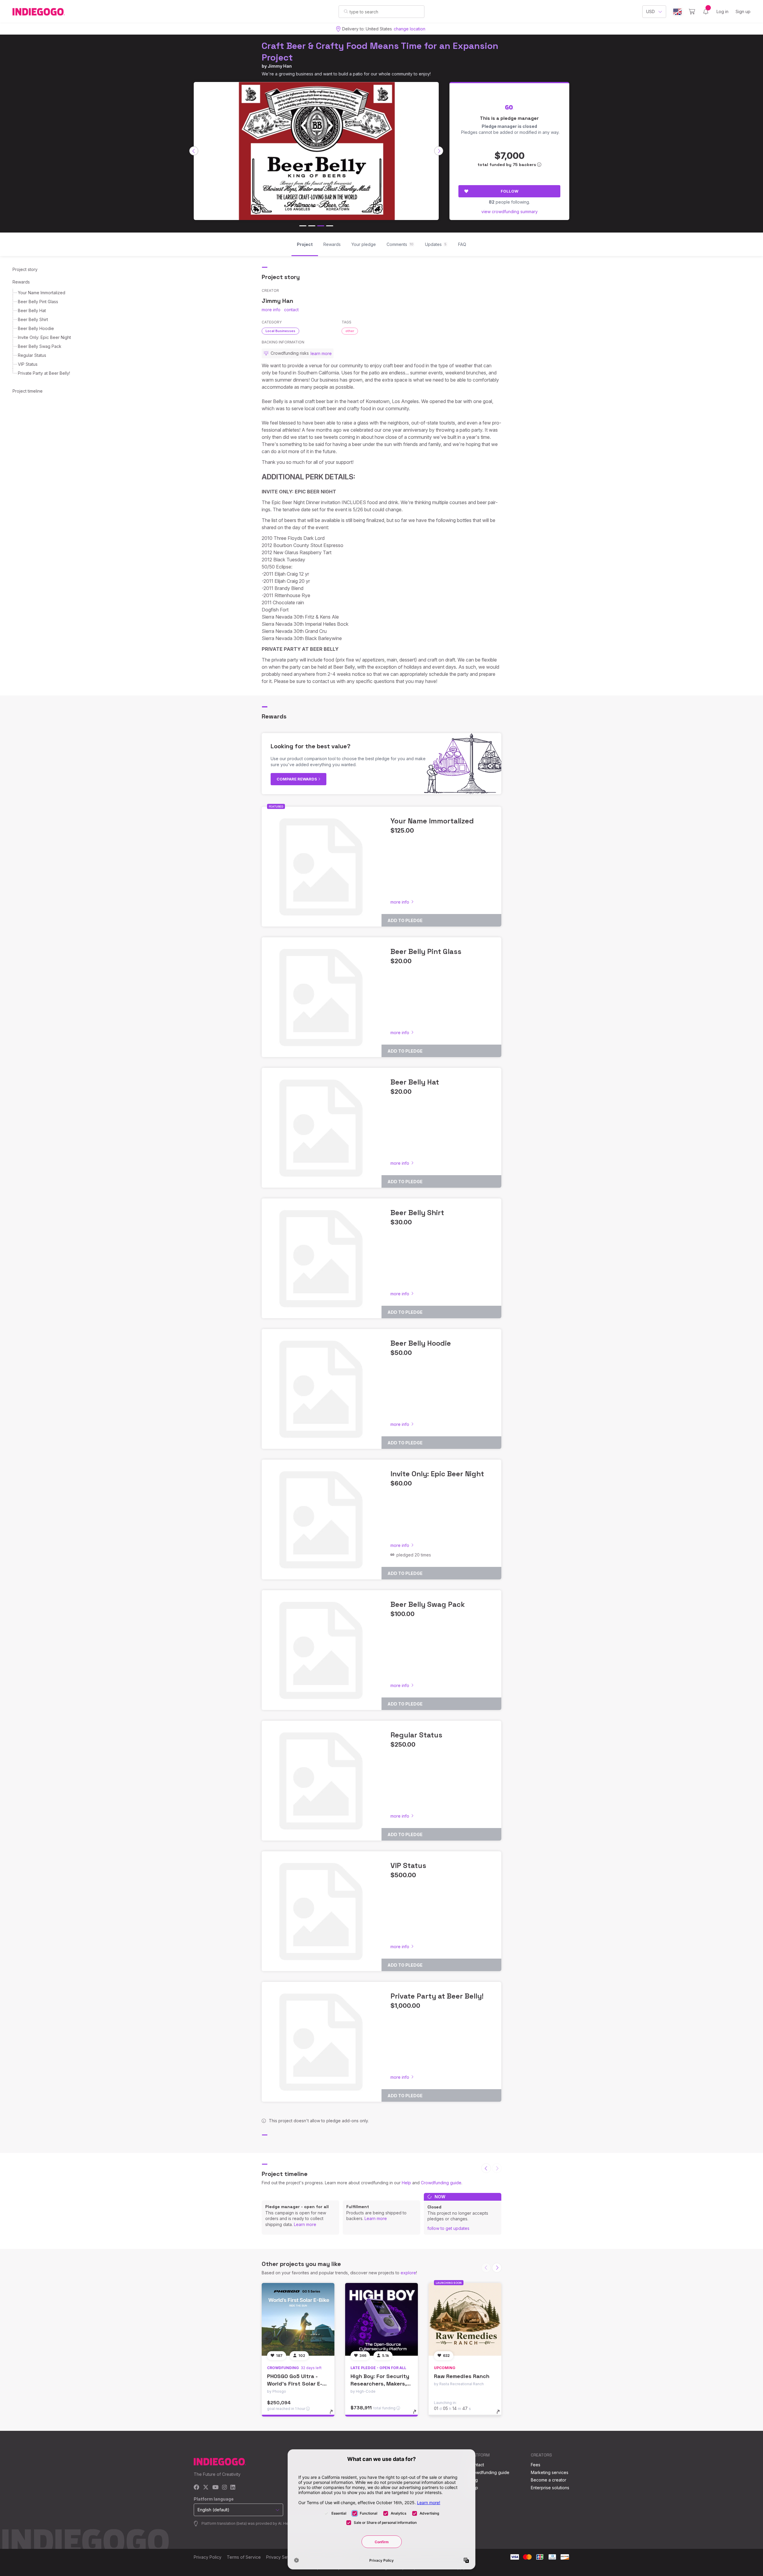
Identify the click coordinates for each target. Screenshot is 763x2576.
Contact (476, 2465)
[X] (206, 2488)
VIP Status (28, 364)
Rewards (21, 282)
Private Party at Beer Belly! (44, 373)
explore (408, 2273)
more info (271, 310)
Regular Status (32, 355)
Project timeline (28, 391)
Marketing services (550, 2472)
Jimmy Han (280, 66)
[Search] (346, 11)
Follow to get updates (448, 2228)
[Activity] (706, 12)
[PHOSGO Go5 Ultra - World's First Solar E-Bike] (298, 2319)
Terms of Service (244, 2557)
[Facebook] (197, 2488)
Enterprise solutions (550, 2488)
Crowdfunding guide (441, 2183)
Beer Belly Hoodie (36, 328)
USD (650, 11)
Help (406, 2183)
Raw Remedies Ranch (462, 2376)
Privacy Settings (282, 2557)
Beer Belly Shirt (33, 319)
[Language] (677, 12)
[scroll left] (194, 151)
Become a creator (549, 2480)
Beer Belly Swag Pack (40, 346)
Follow (510, 191)
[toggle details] (334, 2415)
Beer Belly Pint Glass (38, 302)
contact (291, 310)
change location (410, 29)
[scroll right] (439, 151)
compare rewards (297, 779)
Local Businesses (280, 331)
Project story (25, 269)
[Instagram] (224, 2488)
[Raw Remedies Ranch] (465, 2319)
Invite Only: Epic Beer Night (44, 337)
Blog (473, 2480)
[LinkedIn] (233, 2488)
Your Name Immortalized (42, 293)
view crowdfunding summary (510, 212)
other (350, 331)
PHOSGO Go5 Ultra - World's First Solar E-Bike (295, 2384)
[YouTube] (215, 2488)
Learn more (305, 2224)
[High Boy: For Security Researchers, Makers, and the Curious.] (381, 2319)
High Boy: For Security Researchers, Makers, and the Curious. (380, 2384)
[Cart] (692, 12)
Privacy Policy (208, 2557)
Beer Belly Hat (32, 310)
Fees (536, 2465)
